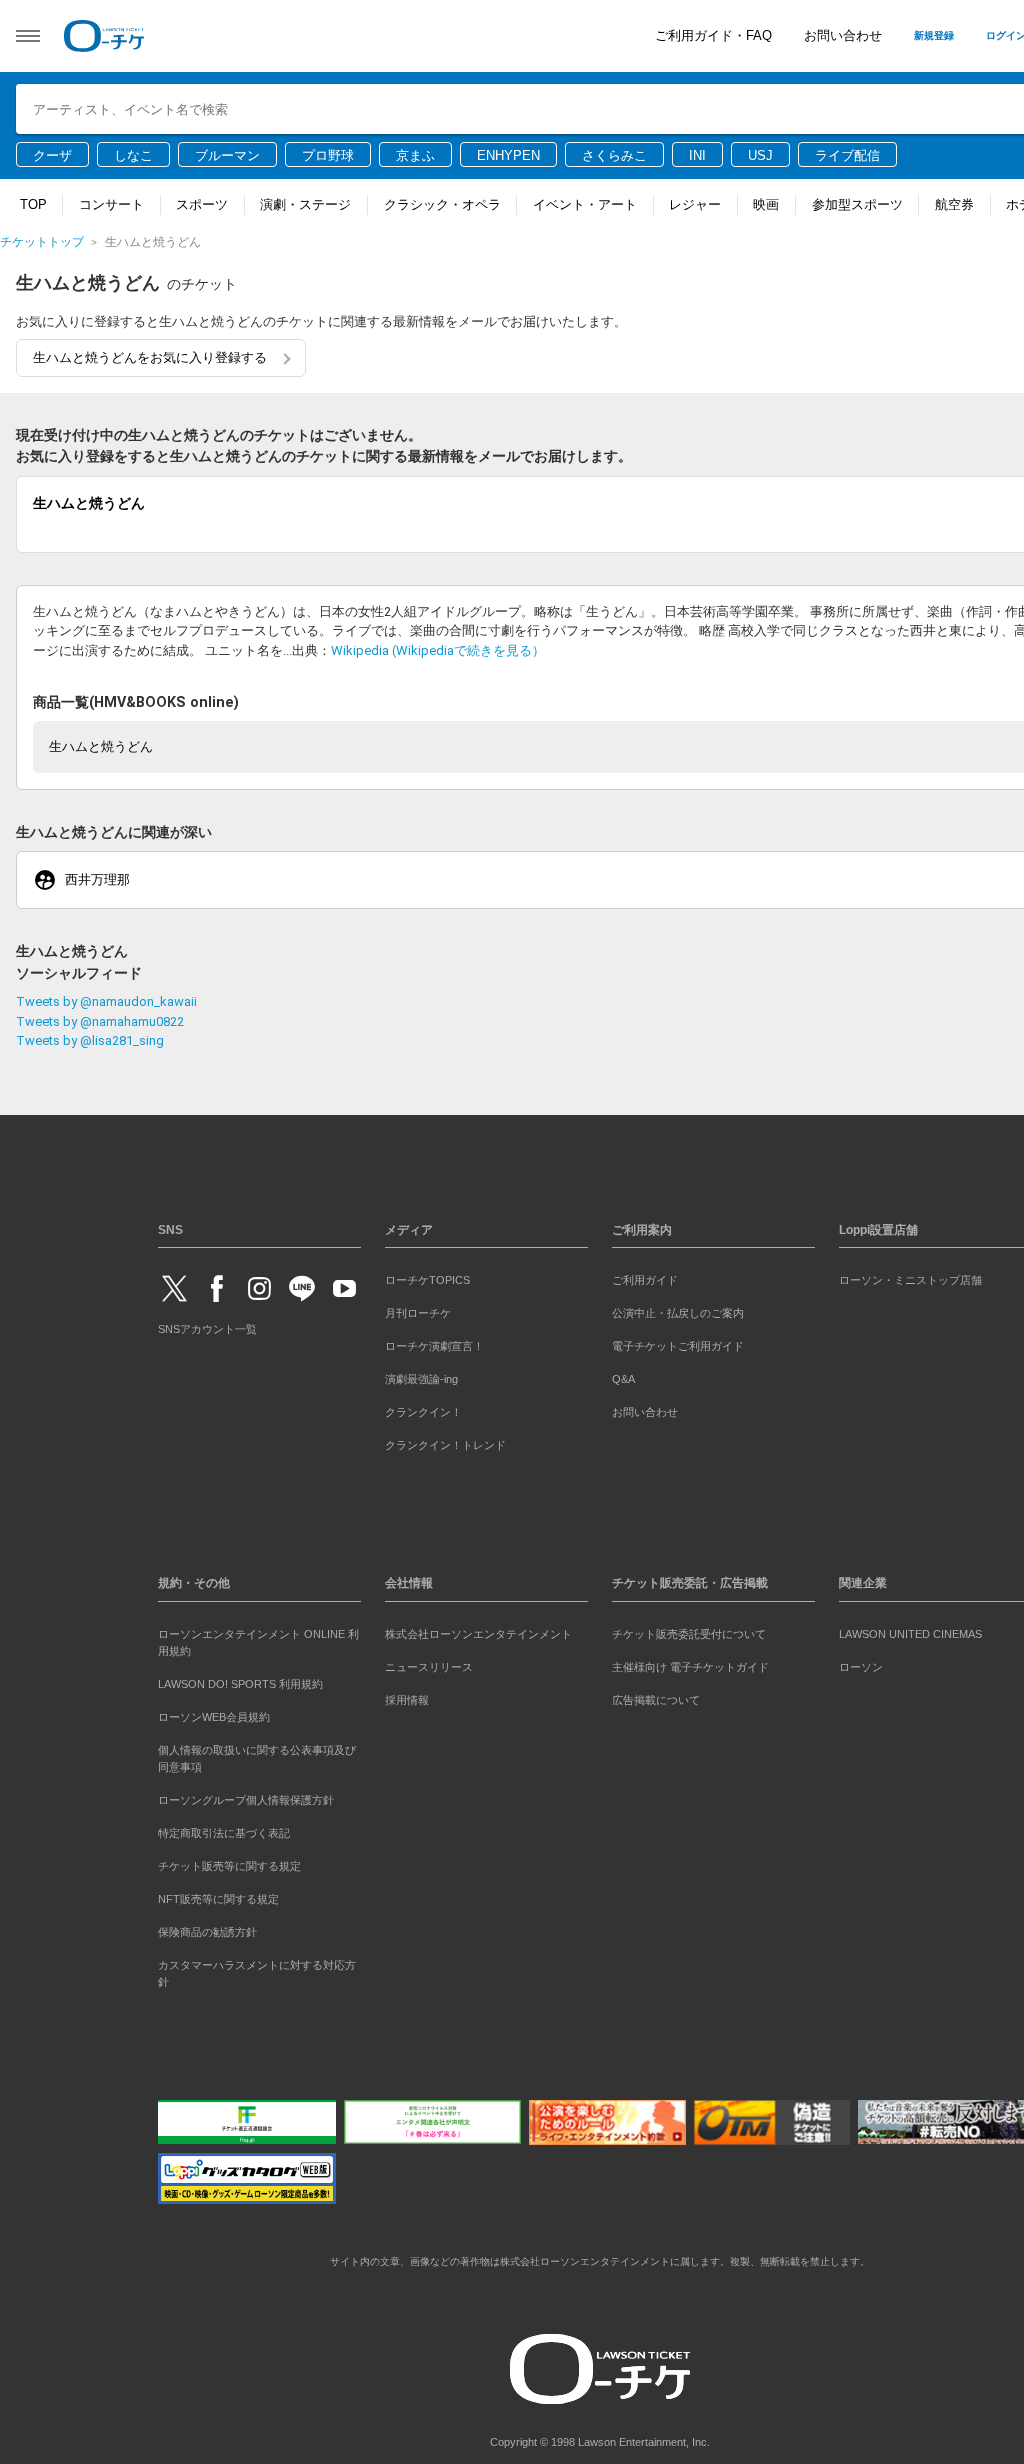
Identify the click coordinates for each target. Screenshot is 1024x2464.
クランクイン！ (423, 1408)
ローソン (861, 1663)
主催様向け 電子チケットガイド (690, 1663)
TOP (33, 204)
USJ (760, 155)
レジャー (695, 204)
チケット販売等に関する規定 (229, 1862)
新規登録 (934, 35)
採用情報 (407, 1696)
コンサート (111, 204)
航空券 (954, 204)
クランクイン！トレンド (445, 1442)
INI (697, 155)
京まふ (415, 155)
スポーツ (202, 204)
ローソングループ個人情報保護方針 (246, 1796)
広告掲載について (656, 1696)
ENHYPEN (508, 155)
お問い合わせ (843, 35)
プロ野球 (328, 155)
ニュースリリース (429, 1663)
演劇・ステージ (305, 204)
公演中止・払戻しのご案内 (678, 1309)
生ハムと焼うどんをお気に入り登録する (150, 357)
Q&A (623, 1375)
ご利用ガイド (645, 1276)
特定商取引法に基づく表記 (224, 1829)
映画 (766, 204)
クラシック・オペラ (442, 204)
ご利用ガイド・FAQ (713, 35)
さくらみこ (614, 155)
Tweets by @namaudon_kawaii (106, 997)
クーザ (52, 155)
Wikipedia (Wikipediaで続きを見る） (438, 646)
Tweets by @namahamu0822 (100, 1017)
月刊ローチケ (418, 1309)
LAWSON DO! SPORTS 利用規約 (240, 1680)
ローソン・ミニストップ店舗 (910, 1276)
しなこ (133, 155)
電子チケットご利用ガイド (678, 1342)
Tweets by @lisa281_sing (90, 1036)
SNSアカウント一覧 (207, 1325)
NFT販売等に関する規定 (218, 1895)
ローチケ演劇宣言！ (434, 1342)
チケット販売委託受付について (689, 1630)
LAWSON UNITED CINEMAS (910, 1630)
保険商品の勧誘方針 (207, 1928)
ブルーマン (227, 155)
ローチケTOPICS (427, 1276)
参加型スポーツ (857, 204)
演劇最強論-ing (421, 1375)
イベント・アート (585, 204)
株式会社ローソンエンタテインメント (478, 1630)
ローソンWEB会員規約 (214, 1713)
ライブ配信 (847, 155)
